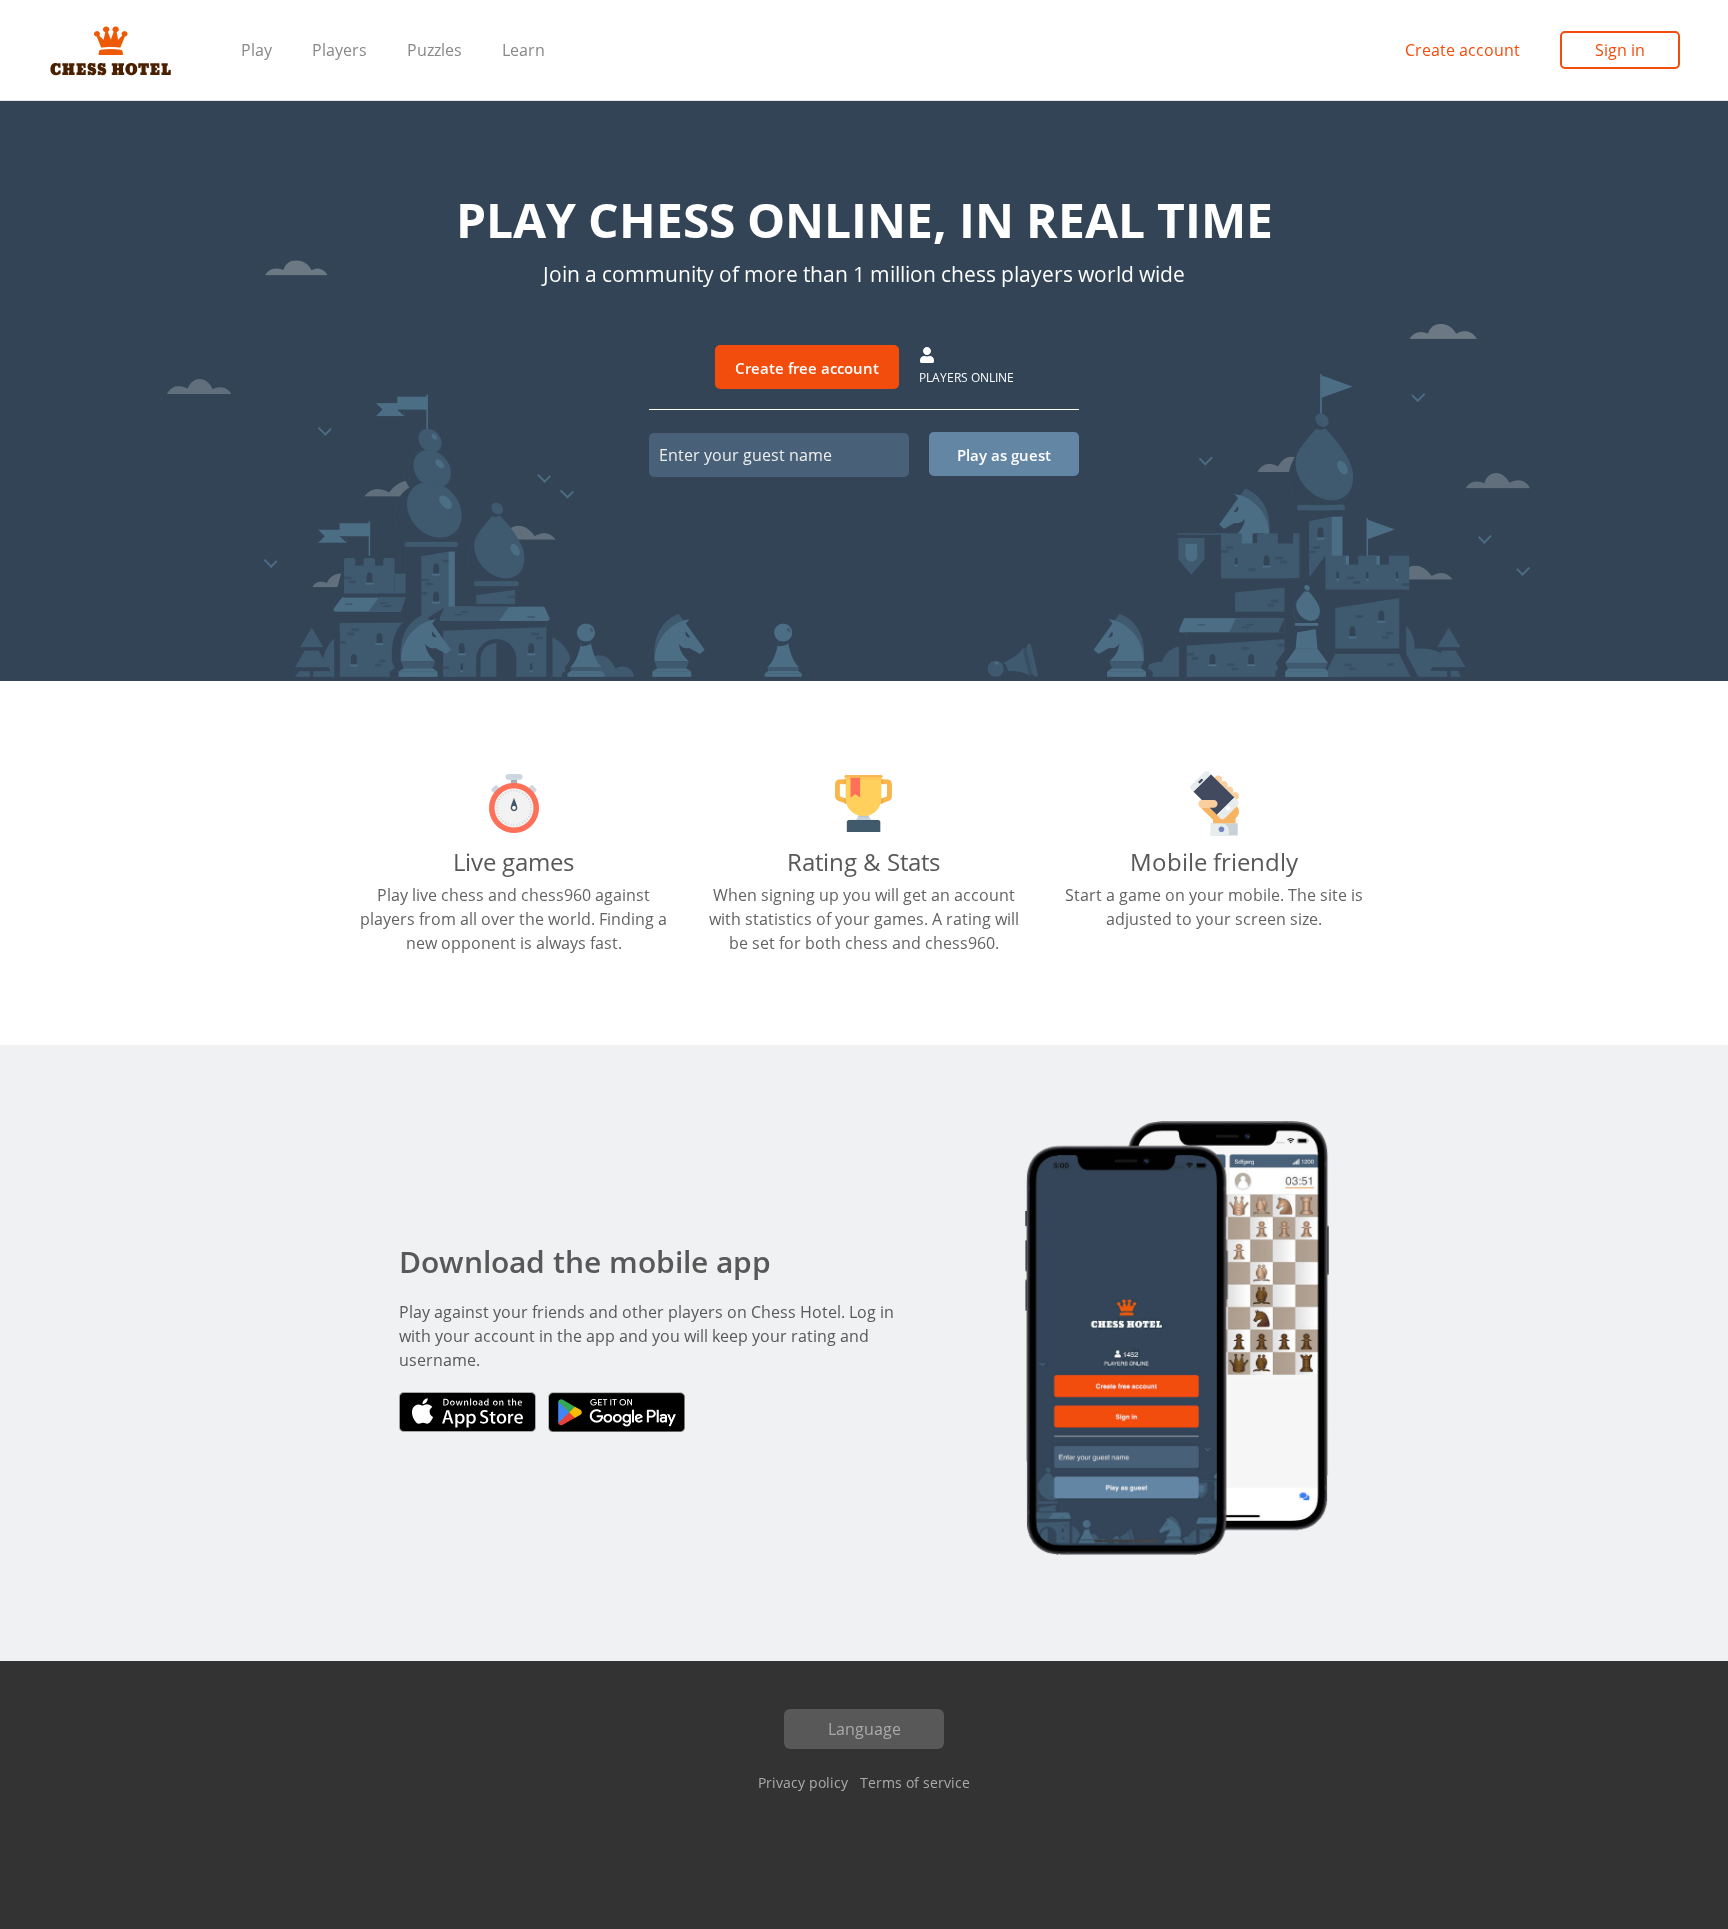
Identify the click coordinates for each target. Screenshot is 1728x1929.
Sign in (1620, 50)
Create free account (807, 368)
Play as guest (1004, 455)
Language (864, 1729)
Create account (1462, 50)
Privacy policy (803, 1782)
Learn (523, 50)
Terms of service (915, 1782)
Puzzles (434, 50)
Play (256, 50)
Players (339, 50)
